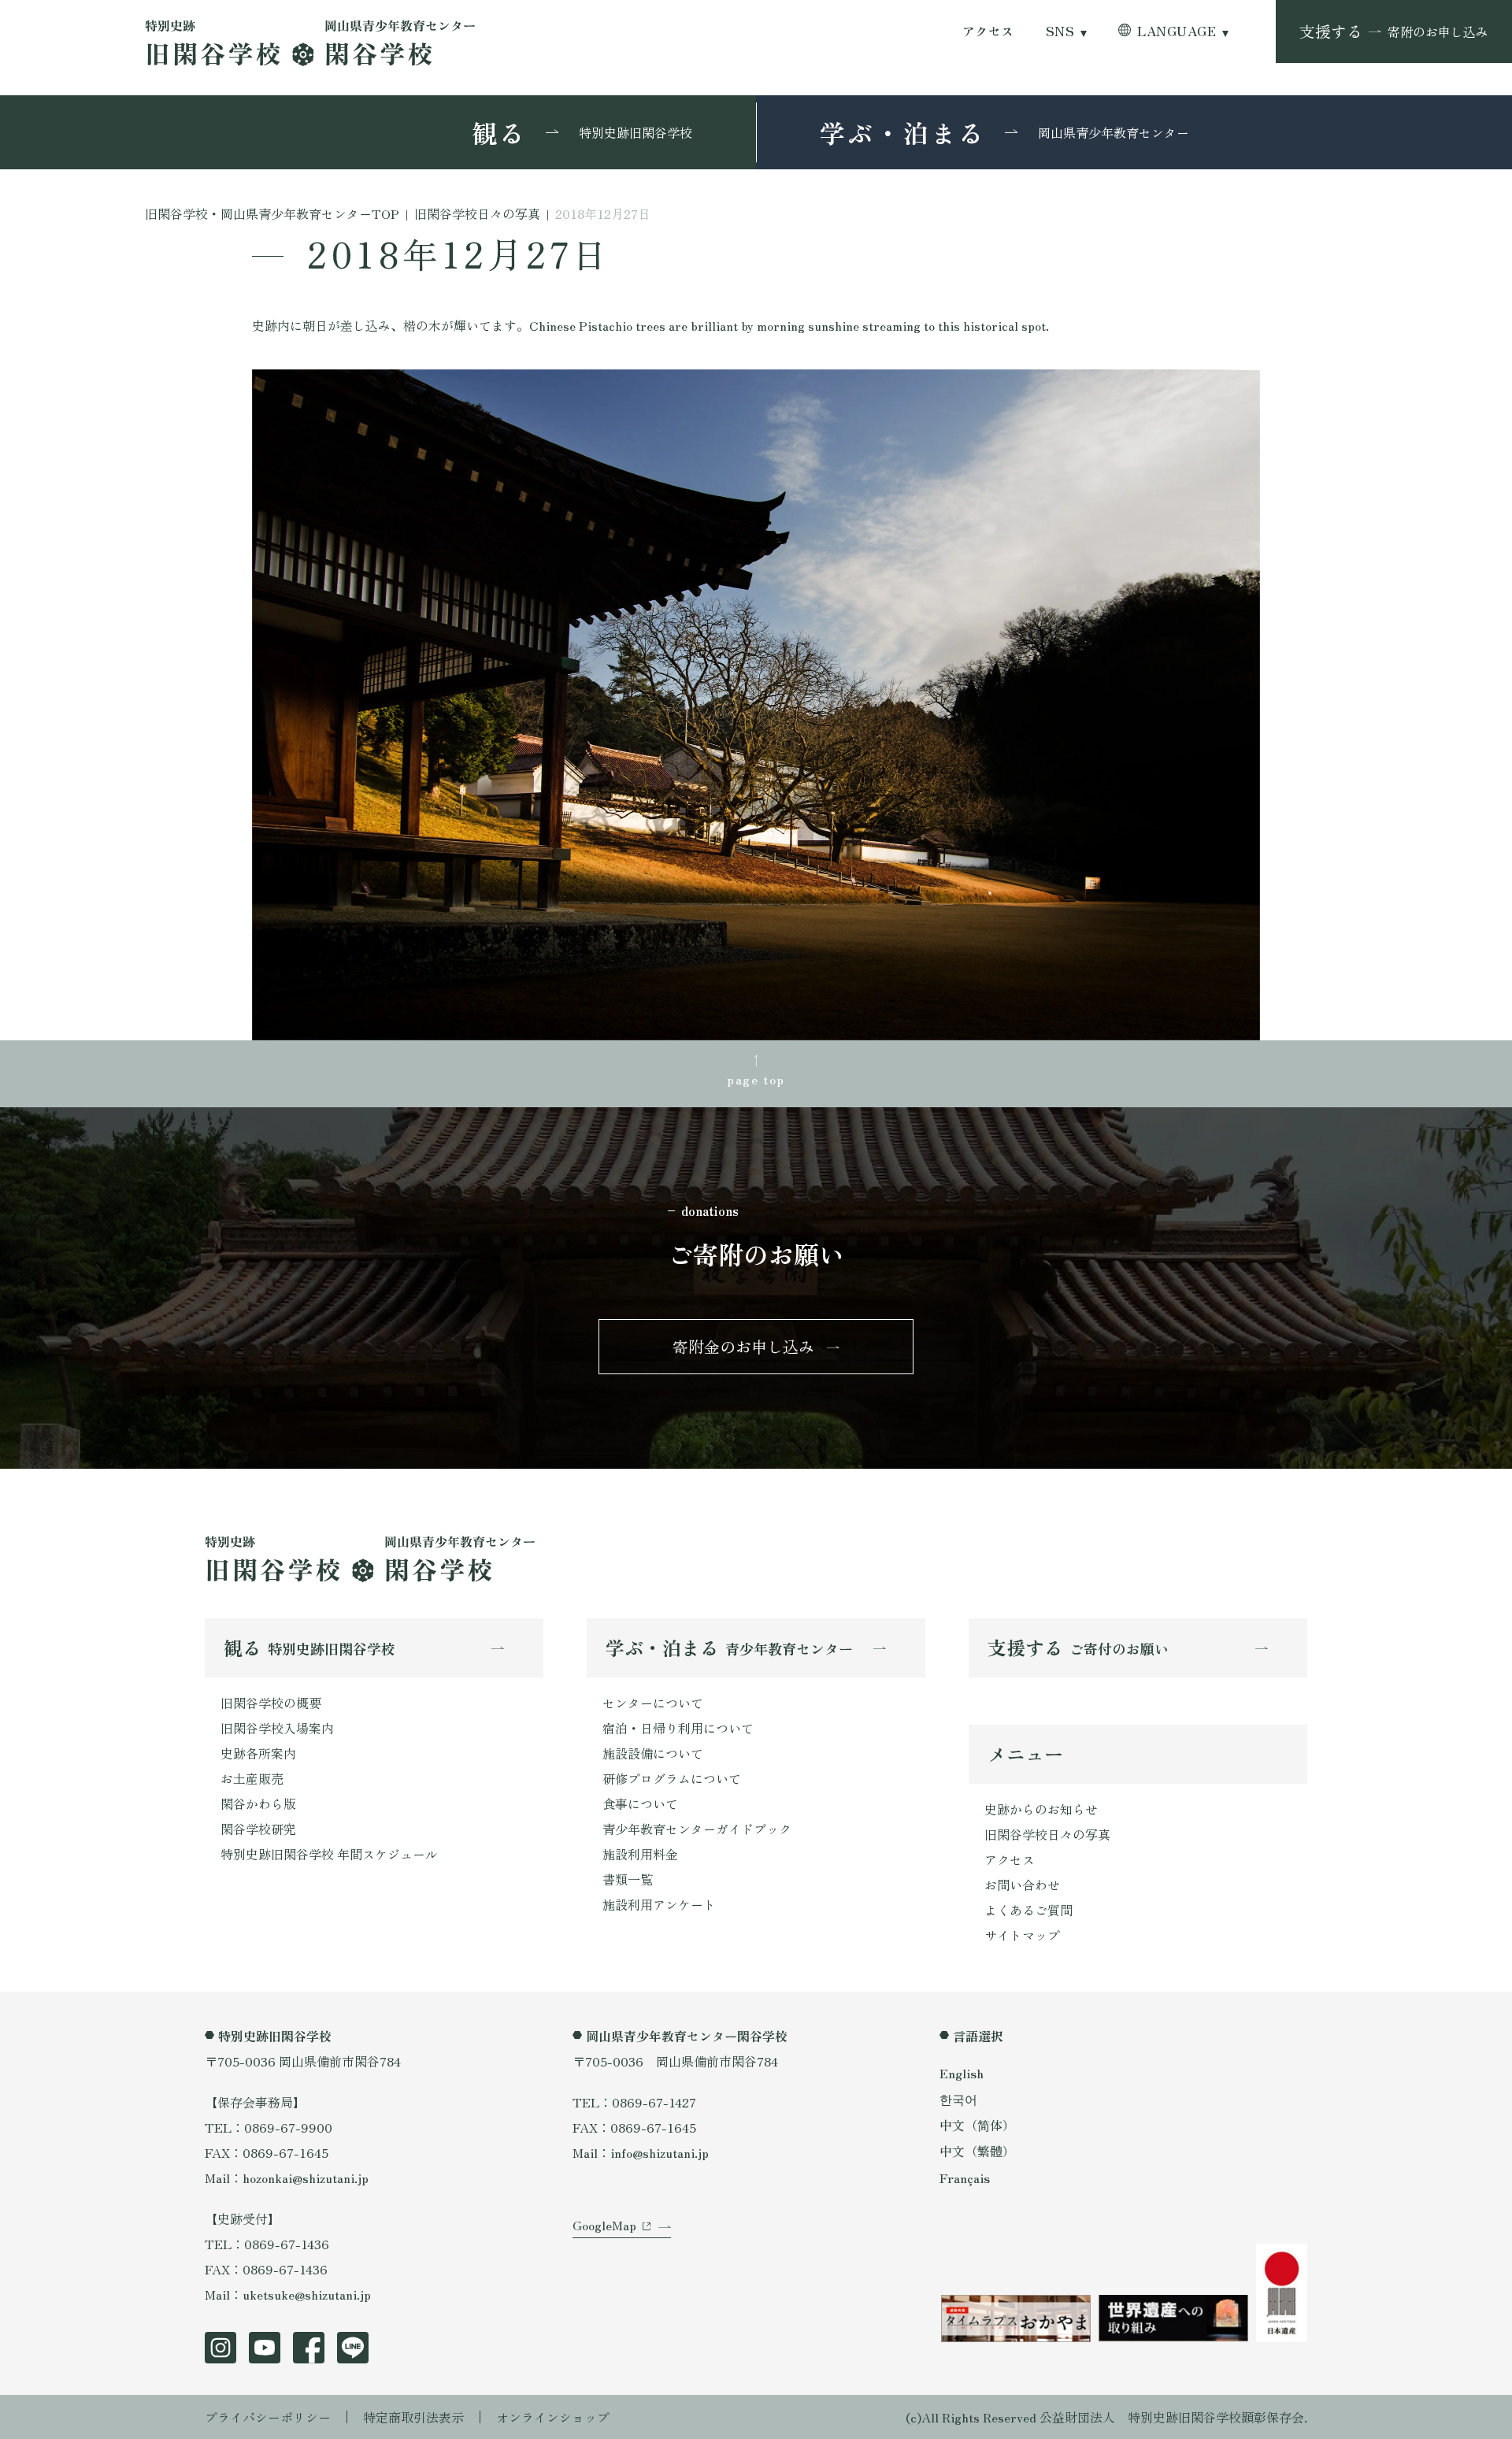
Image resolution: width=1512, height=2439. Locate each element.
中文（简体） (977, 2125)
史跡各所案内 (258, 1753)
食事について (640, 1803)
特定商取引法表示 (413, 2417)
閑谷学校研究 (258, 1829)
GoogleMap (604, 2225)
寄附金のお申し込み (743, 1346)
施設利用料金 (640, 1854)
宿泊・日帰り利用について (678, 1728)
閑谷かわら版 (258, 1803)
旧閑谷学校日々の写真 (1047, 1834)
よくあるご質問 (1028, 1910)
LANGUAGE (1177, 31)
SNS (1060, 31)
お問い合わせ (1022, 1885)
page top (756, 1079)
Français (965, 2178)
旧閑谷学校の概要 (271, 1703)
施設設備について (653, 1753)
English (962, 2073)
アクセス (988, 31)
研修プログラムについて (672, 1778)
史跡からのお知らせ (1041, 1809)
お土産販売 (252, 1778)
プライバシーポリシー (268, 2417)
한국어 (958, 2099)
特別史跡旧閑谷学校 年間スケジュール (329, 1854)
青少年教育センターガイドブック (697, 1829)
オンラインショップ (553, 2417)
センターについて (653, 1703)
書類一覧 (628, 1879)
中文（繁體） (977, 2151)
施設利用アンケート (659, 1904)
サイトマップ (1022, 1935)
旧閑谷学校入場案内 (277, 1728)
